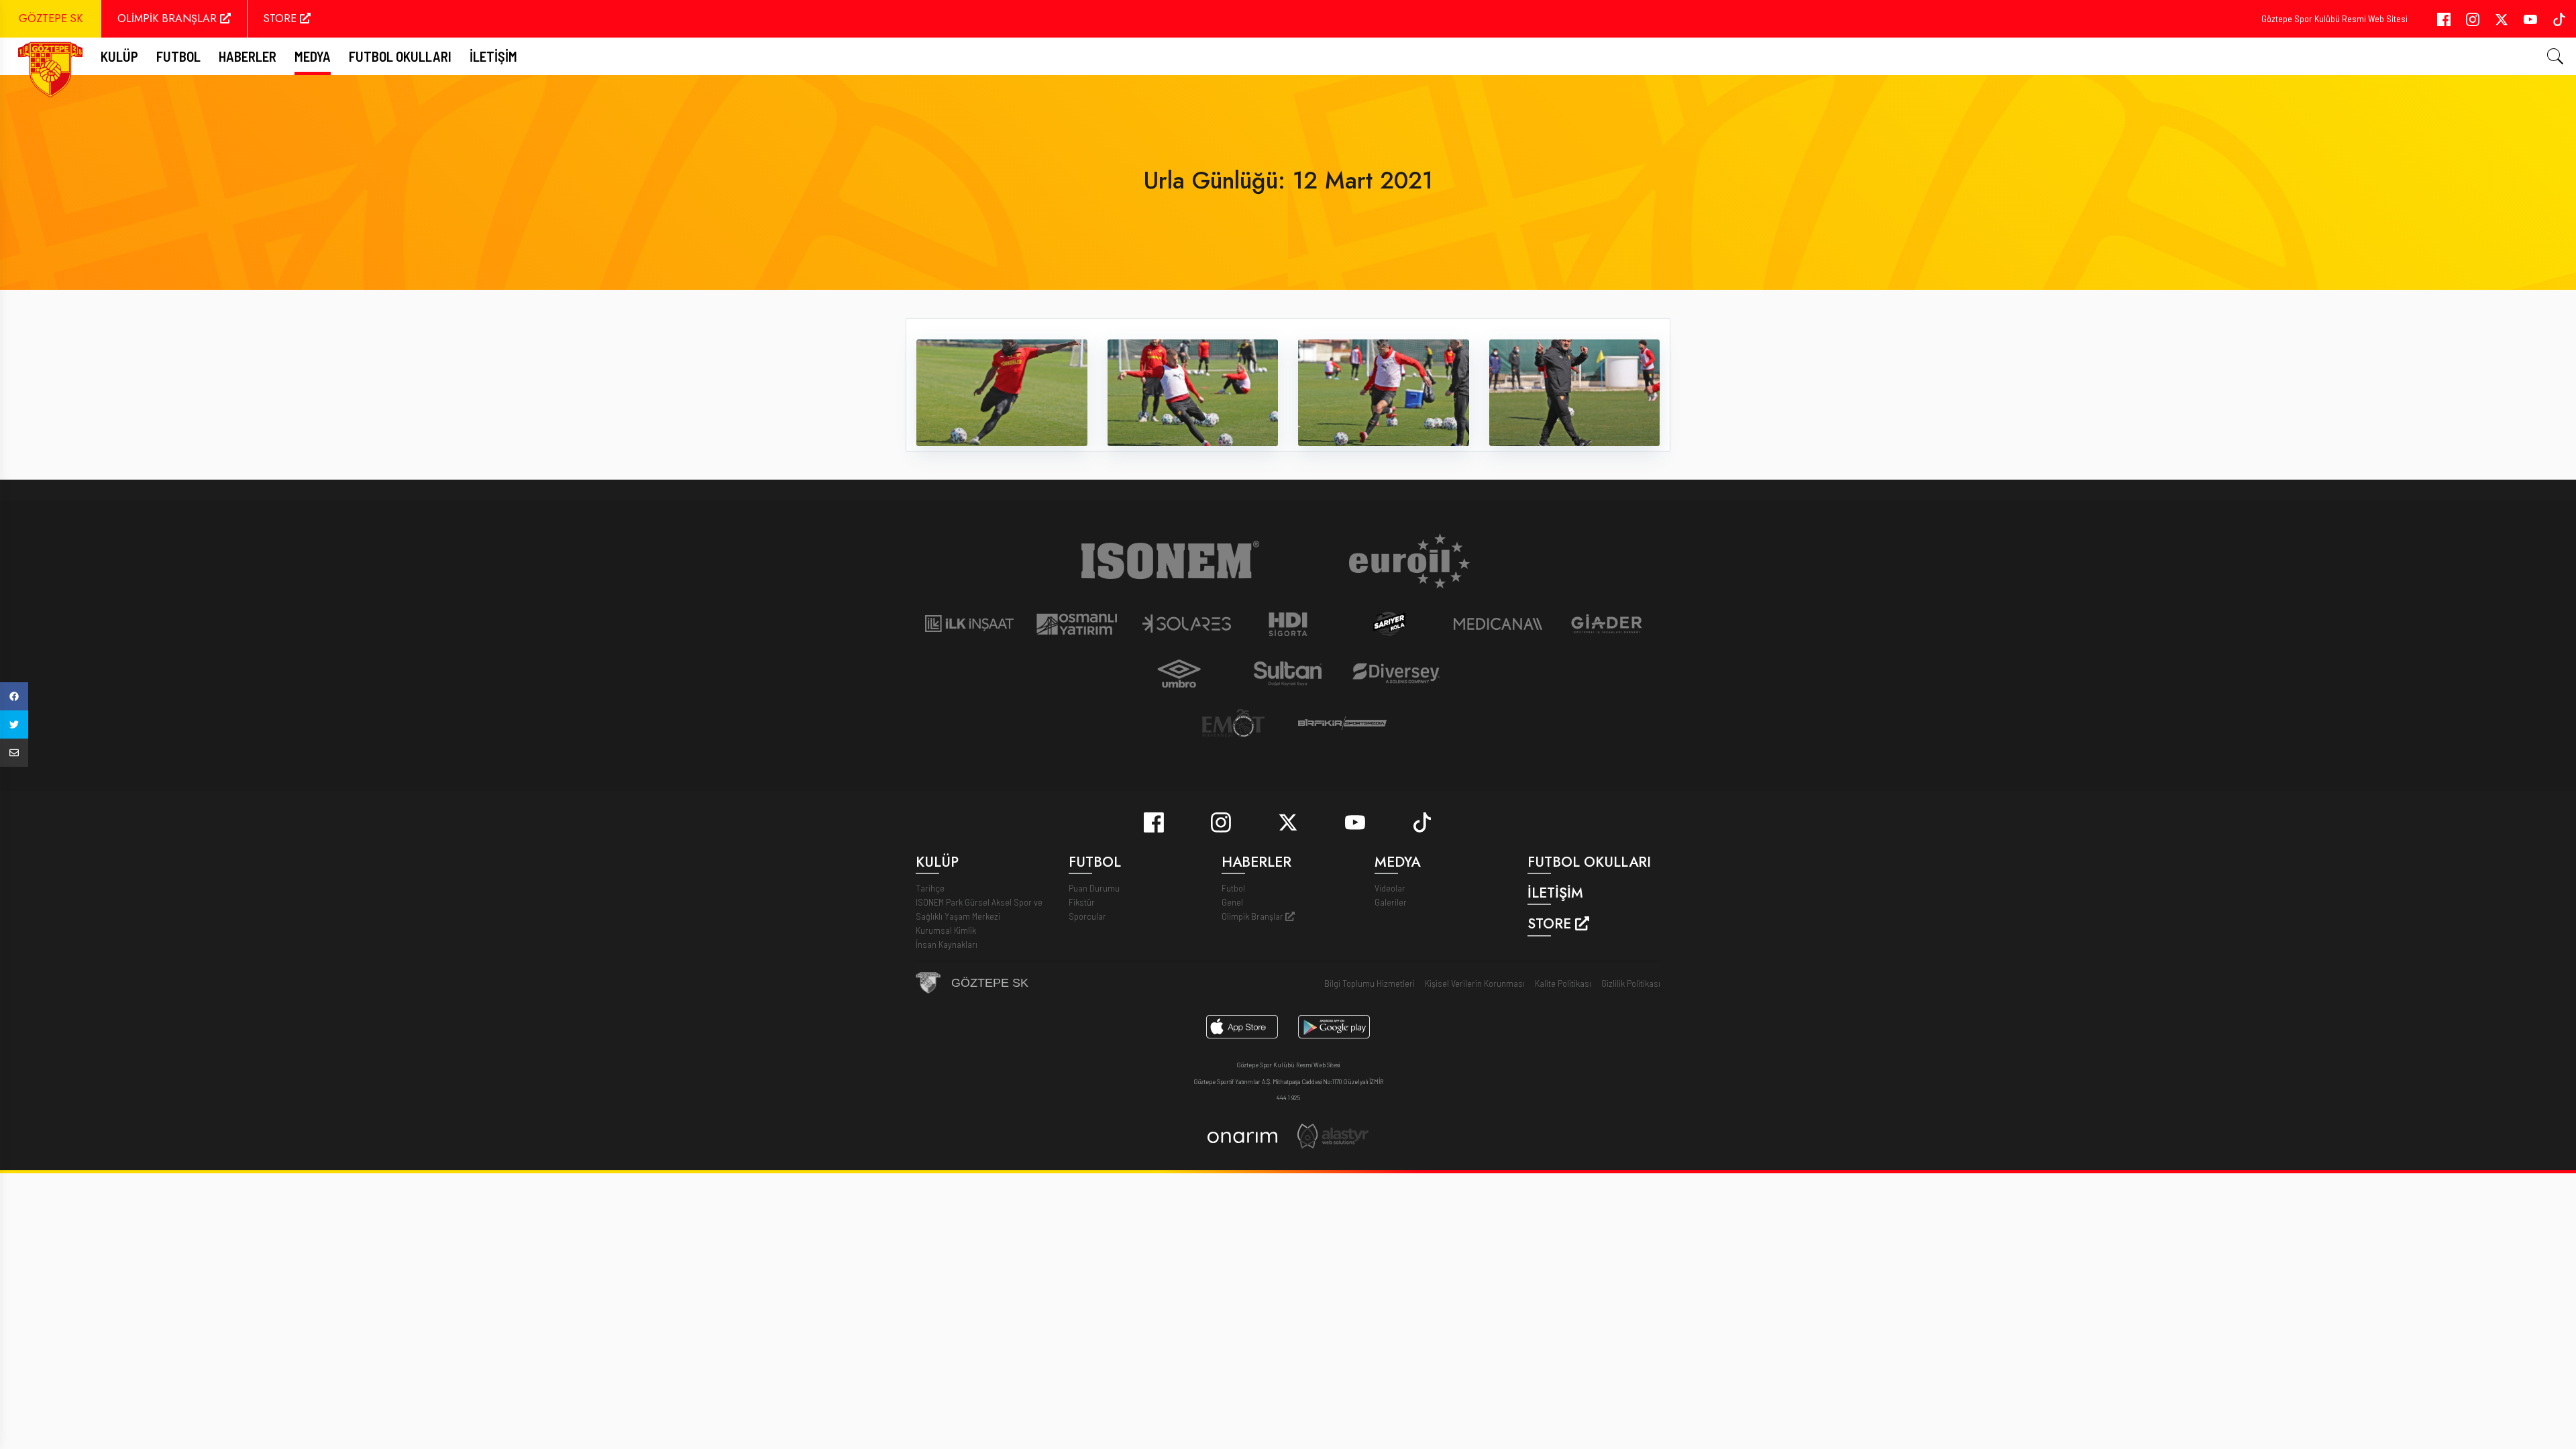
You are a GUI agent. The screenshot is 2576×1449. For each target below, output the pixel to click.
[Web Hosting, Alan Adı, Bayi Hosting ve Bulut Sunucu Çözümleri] (1333, 1135)
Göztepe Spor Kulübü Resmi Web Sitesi (2334, 18)
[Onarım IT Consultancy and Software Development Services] (1242, 1136)
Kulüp (119, 56)
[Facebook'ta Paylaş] (14, 696)
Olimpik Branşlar (1253, 916)
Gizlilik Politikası (1631, 983)
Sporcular (1087, 916)
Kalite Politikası (1563, 983)
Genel (1232, 902)
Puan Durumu (1094, 888)
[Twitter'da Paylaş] (14, 724)
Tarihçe (930, 888)
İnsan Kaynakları (947, 944)
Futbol (1233, 888)
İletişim (493, 56)
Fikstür (1082, 902)
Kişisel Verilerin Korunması (1475, 983)
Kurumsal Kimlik (946, 930)
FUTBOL (178, 56)
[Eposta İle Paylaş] (14, 753)
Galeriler (1391, 902)
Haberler (248, 56)
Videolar (1390, 888)
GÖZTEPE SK (51, 18)
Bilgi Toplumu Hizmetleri (1370, 983)
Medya (313, 56)
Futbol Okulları (400, 56)
